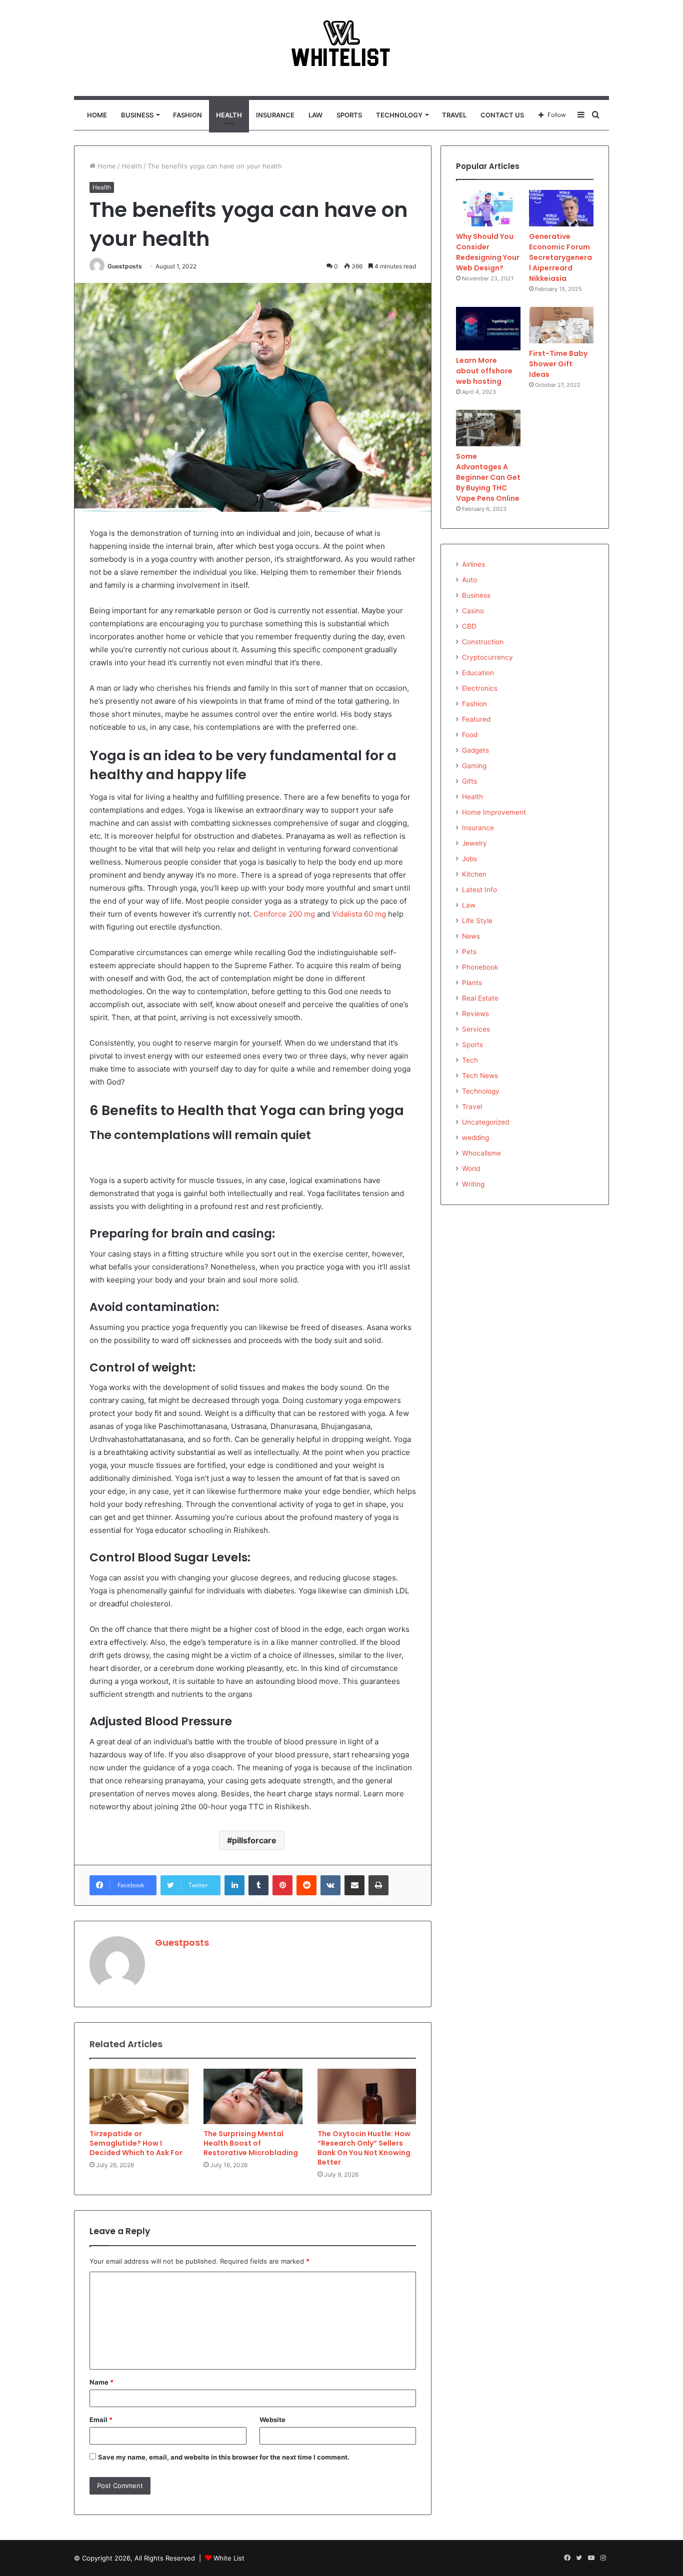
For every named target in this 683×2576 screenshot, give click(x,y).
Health (229, 115)
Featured (476, 719)
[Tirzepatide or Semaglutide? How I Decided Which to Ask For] (139, 2097)
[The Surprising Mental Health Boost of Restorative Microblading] (253, 2097)
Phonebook (480, 967)
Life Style (477, 921)
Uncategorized (485, 1122)
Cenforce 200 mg (284, 914)
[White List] (341, 48)
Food (470, 735)
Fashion (187, 115)
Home (97, 115)
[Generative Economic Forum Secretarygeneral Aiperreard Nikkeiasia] (561, 208)
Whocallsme (481, 1153)
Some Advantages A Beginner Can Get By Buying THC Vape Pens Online (488, 477)
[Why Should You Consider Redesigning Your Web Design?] (488, 208)
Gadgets (475, 750)
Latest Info (479, 890)
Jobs (469, 859)
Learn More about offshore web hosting (484, 371)
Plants (472, 983)
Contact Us (502, 115)
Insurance (275, 115)
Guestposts (125, 266)
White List (229, 2558)
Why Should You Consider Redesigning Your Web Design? (488, 252)
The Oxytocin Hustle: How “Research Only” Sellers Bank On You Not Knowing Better (364, 2148)
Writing (473, 1184)
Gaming (474, 766)
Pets (469, 952)
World (471, 1169)
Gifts (469, 781)
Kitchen (474, 874)
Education (478, 673)
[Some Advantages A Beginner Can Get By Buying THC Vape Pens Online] (488, 428)
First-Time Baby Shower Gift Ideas (558, 364)
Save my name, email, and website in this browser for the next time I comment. (224, 2457)
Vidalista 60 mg (359, 914)
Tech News (480, 1076)
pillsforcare (254, 1840)
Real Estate (480, 998)
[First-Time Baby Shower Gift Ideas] (561, 325)
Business (137, 115)
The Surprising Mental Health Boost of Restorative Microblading (251, 2143)
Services (476, 1029)
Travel (454, 115)
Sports (349, 115)
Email (101, 2420)
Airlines (473, 564)
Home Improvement (494, 812)
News (471, 936)
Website (272, 2420)
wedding (475, 1138)
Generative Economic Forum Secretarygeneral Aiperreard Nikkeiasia (560, 257)
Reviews (475, 1014)
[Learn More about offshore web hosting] (488, 329)
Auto (469, 580)
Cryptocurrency (487, 657)
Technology (399, 115)
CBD (469, 626)
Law (315, 115)
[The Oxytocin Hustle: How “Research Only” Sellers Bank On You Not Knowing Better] (367, 2097)
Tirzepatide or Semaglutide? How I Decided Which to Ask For (136, 2143)
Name (101, 2382)
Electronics (480, 688)
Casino (473, 611)
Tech (470, 1060)
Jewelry (474, 843)
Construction (483, 642)
